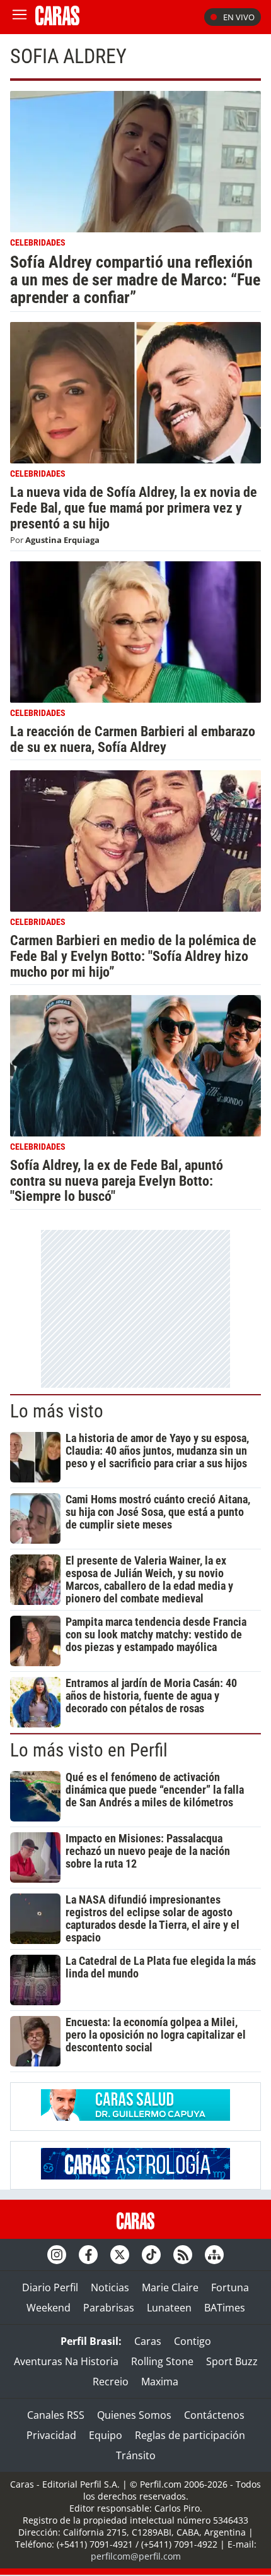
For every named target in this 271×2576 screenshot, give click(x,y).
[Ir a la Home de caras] (57, 21)
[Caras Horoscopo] (135, 2176)
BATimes (225, 2308)
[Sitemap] (214, 2255)
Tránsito (136, 2455)
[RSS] (183, 2255)
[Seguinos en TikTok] (151, 2255)
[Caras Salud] (135, 2117)
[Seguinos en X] (120, 2255)
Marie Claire (170, 2287)
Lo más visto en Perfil (89, 1750)
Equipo (106, 2435)
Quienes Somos (134, 2415)
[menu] (20, 17)
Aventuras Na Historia (66, 2361)
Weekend (49, 2308)
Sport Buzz (232, 2361)
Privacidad (51, 2435)
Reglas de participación (190, 2435)
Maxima (160, 2382)
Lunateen (169, 2308)
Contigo (193, 2341)
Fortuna (230, 2287)
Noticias (110, 2287)
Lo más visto (57, 1411)
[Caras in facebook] (88, 2255)
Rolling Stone (162, 2361)
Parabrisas (109, 2308)
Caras (148, 2341)
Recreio (111, 2382)
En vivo (239, 17)
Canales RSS (56, 2415)
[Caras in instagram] (57, 2255)
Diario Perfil (50, 2287)
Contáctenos (214, 2415)
